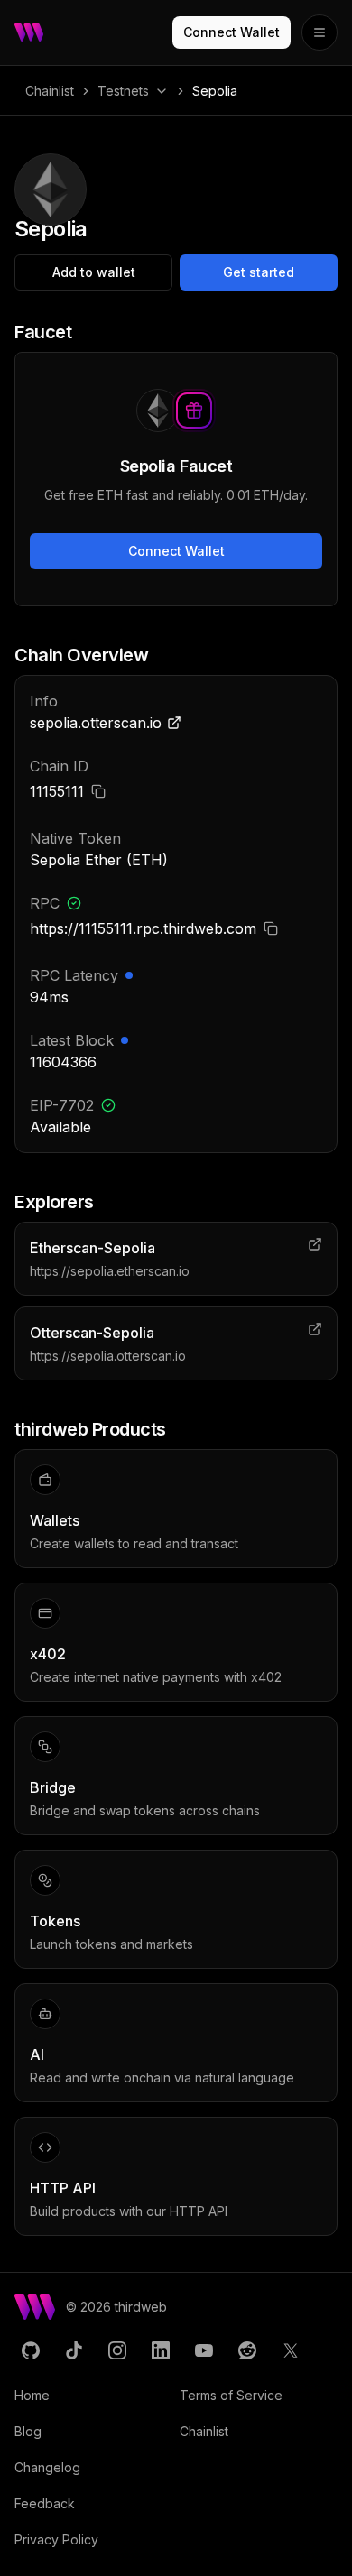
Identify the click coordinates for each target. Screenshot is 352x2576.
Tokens (55, 1921)
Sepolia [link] (215, 91)
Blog (28, 2431)
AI (37, 2054)
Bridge (53, 1787)
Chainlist (50, 91)
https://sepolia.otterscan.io (108, 1356)
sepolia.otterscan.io (96, 723)
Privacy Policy (56, 2539)
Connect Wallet (232, 32)
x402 (48, 1654)
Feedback (45, 2503)
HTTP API (63, 2188)
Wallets (55, 1520)
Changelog (47, 2467)
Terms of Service (231, 2395)
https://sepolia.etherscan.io (110, 1271)
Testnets (123, 91)
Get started (259, 272)
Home (32, 2395)
